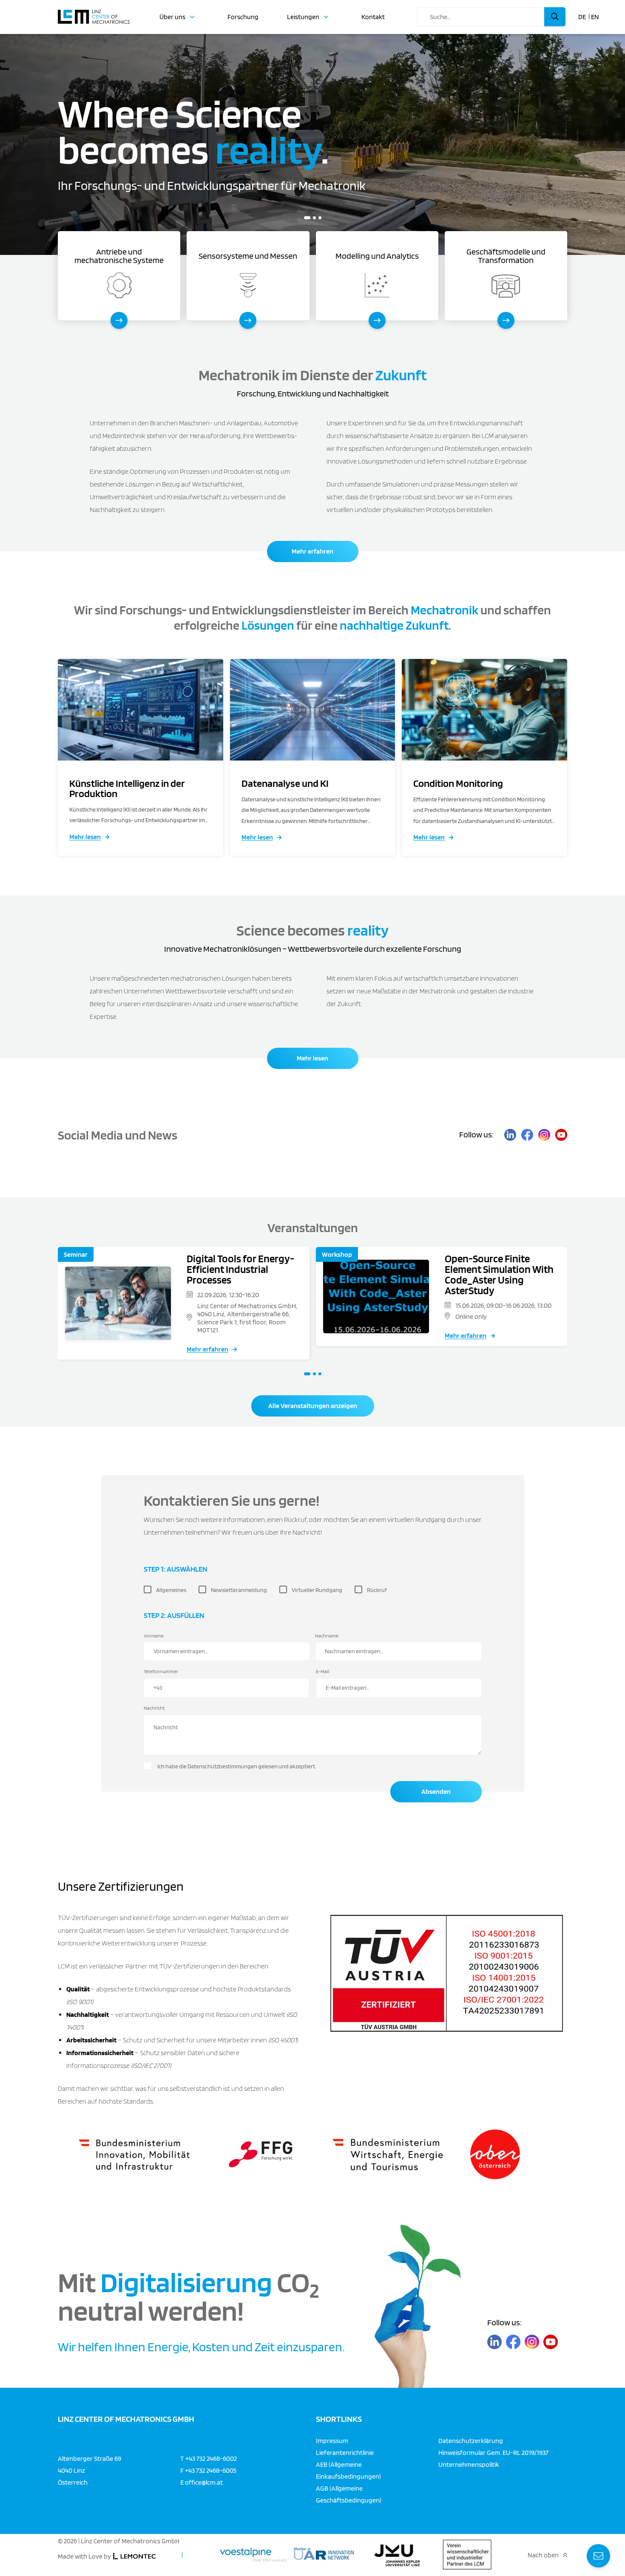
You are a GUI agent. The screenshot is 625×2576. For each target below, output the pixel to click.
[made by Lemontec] (134, 2556)
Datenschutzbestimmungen (222, 1766)
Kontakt (373, 17)
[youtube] (561, 1135)
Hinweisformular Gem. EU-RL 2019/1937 (493, 2452)
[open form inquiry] (598, 2556)
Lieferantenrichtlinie (345, 2452)
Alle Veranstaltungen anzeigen (313, 1406)
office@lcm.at (204, 2482)
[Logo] (94, 13)
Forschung (243, 17)
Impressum (332, 2440)
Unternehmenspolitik (469, 2464)
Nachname (327, 1636)
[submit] (555, 17)
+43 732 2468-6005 (211, 2470)
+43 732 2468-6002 (211, 2458)
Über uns (172, 17)
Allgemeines (171, 1590)
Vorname (154, 1636)
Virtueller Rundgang (317, 1590)
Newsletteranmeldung (239, 1590)
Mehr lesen (85, 837)
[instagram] (544, 1135)
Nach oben (543, 2555)
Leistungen (303, 17)
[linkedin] (510, 1135)
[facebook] (527, 1135)
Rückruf (377, 1590)
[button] (305, 218)
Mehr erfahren (312, 551)
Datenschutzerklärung (471, 2440)
